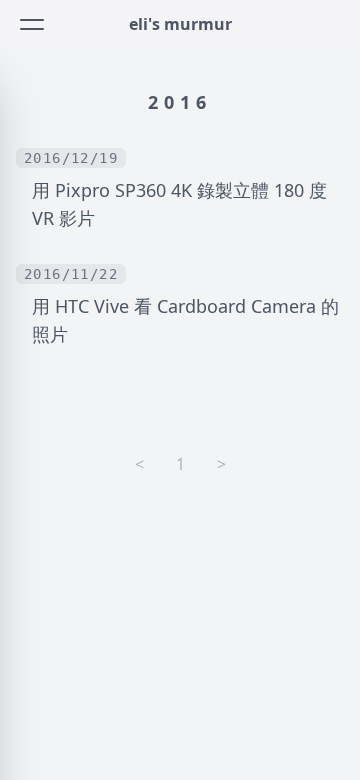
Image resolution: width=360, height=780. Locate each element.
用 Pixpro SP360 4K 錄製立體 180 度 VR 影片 (179, 204)
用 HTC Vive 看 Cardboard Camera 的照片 (185, 320)
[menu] (32, 24)
